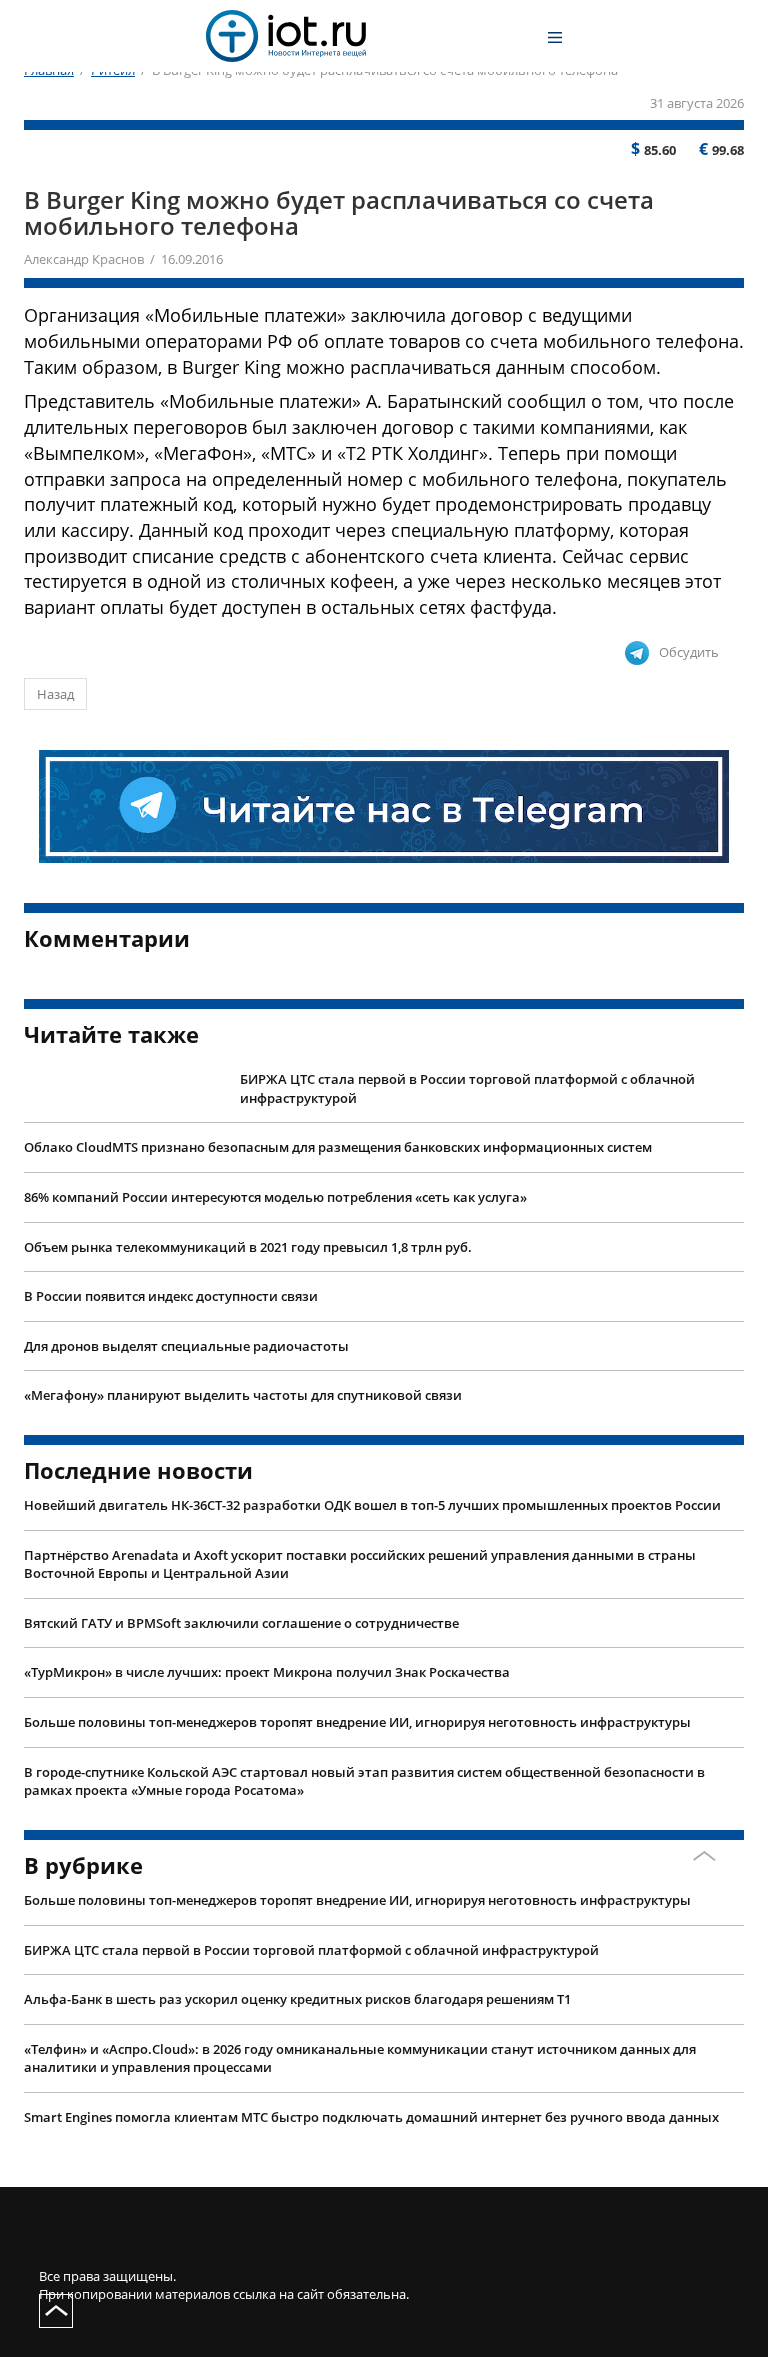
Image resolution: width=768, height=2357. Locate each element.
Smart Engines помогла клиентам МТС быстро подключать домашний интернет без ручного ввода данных (371, 2117)
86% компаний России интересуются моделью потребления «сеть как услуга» (275, 1197)
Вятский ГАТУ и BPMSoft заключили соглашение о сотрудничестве (241, 1623)
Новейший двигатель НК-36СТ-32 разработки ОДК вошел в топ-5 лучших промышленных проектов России (372, 1505)
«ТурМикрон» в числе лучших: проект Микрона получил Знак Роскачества (267, 1672)
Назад (55, 694)
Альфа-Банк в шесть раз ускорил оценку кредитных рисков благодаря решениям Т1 (297, 1999)
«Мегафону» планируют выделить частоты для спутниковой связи (243, 1395)
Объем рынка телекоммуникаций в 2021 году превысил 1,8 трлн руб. (248, 1247)
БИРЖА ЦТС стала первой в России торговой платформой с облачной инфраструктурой (467, 1088)
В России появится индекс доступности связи (171, 1296)
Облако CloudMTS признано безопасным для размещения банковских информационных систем (338, 1147)
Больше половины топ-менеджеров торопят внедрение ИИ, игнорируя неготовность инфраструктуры (357, 1722)
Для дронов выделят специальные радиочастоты (186, 1346)
